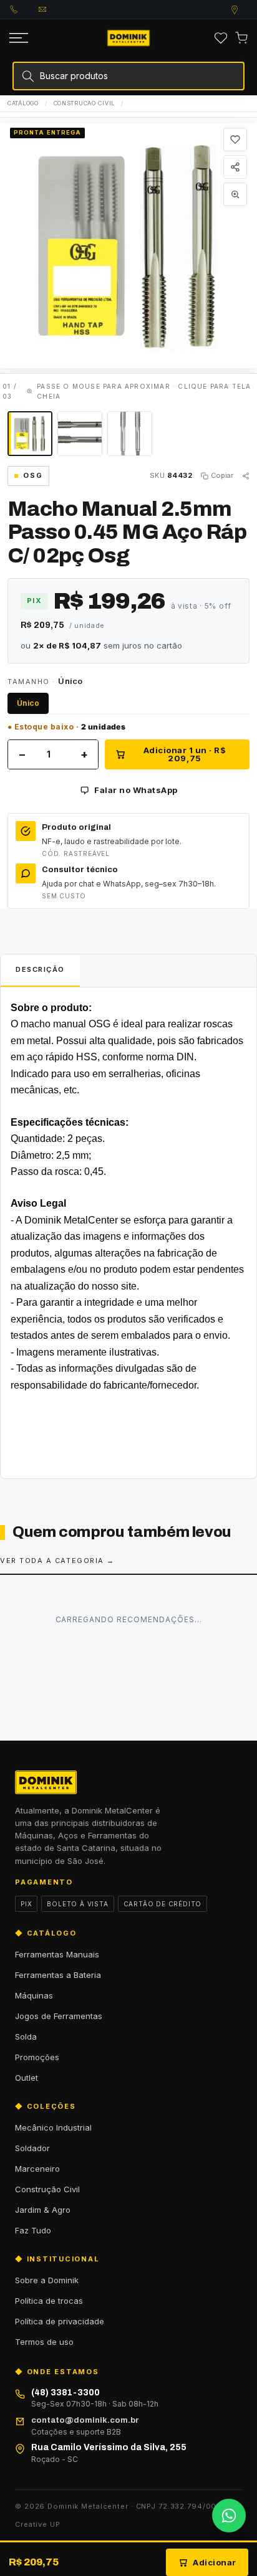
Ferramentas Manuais (57, 1954)
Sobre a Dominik (47, 2280)
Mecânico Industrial (53, 2127)
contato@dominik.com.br (53, 9)
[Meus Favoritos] (221, 38)
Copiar (222, 475)
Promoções (37, 2057)
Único (28, 703)
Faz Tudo (33, 2230)
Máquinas (34, 1995)
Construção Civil (47, 2189)
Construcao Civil (85, 103)
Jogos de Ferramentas (59, 2016)
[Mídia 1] (30, 434)
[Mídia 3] (130, 434)
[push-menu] (19, 38)
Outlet (27, 2078)
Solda (26, 2037)
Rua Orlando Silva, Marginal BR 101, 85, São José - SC (246, 10)
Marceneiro (37, 2169)
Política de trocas (49, 2301)
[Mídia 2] (80, 434)
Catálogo (23, 103)
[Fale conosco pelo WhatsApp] (229, 2516)
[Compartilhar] (235, 167)
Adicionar (215, 2562)
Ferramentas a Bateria (58, 1975)
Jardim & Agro (43, 2210)
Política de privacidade (60, 2321)
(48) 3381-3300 (24, 9)
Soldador (32, 2148)
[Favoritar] (235, 140)
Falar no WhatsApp (136, 790)
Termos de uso (44, 2342)
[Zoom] (235, 194)
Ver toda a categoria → (57, 1561)
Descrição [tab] (40, 969)
